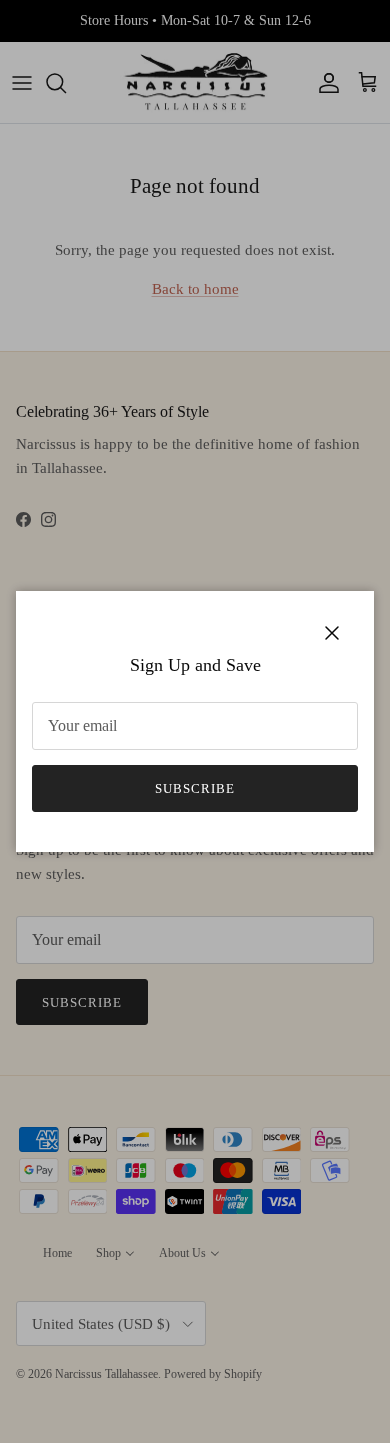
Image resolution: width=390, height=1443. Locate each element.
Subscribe (195, 788)
